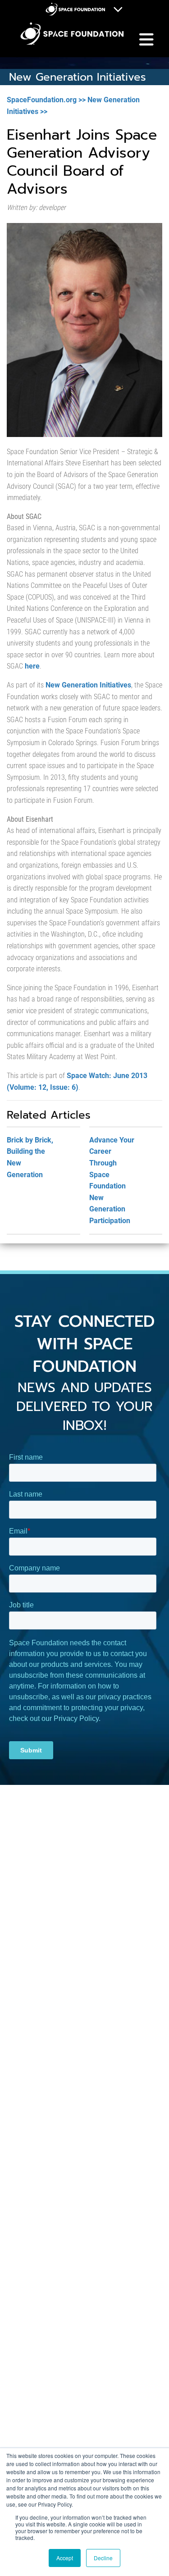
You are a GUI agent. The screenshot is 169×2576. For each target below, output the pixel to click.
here (32, 666)
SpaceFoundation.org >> (46, 100)
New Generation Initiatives (88, 685)
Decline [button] (103, 2558)
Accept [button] (65, 2558)
